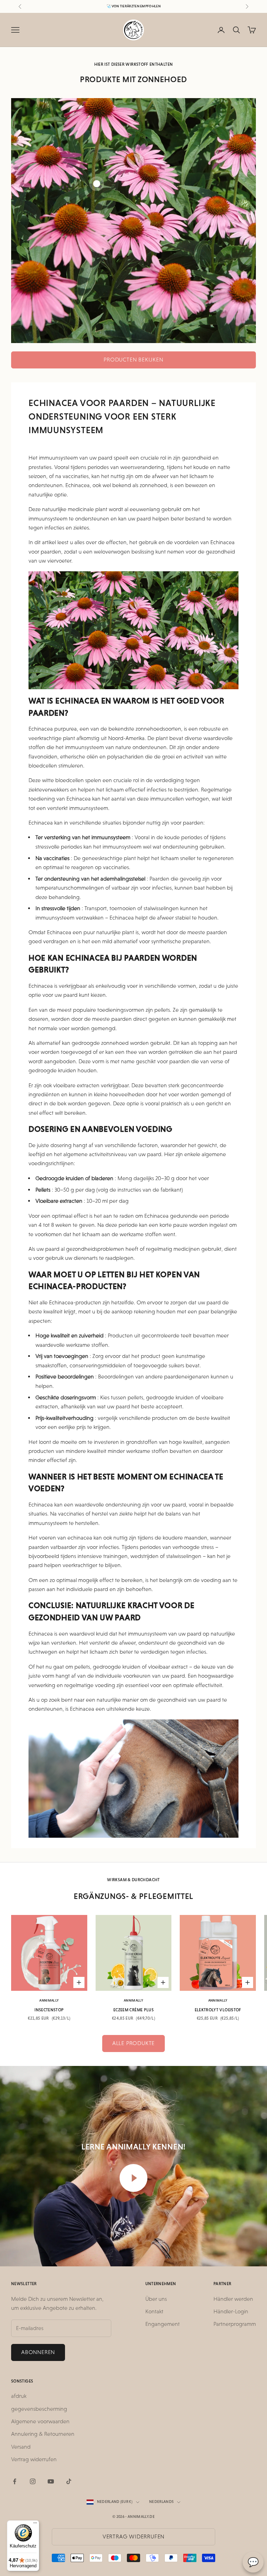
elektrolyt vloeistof (218, 2010)
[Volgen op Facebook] (15, 2481)
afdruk (19, 2396)
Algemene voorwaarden (40, 2421)
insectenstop (49, 2010)
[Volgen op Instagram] (33, 2481)
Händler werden (233, 2299)
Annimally (49, 2000)
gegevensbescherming (39, 2409)
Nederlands (161, 2502)
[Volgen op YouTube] (51, 2481)
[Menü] (35, 2525)
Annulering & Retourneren (43, 2434)
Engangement (163, 2324)
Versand (21, 2447)
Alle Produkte (133, 2043)
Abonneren (38, 2352)
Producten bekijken (133, 360)
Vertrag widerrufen (34, 2459)
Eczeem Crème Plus (133, 2010)
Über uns (156, 2299)
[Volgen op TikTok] (69, 2481)
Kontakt (154, 2311)
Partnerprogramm (235, 2324)
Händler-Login (231, 2311)
